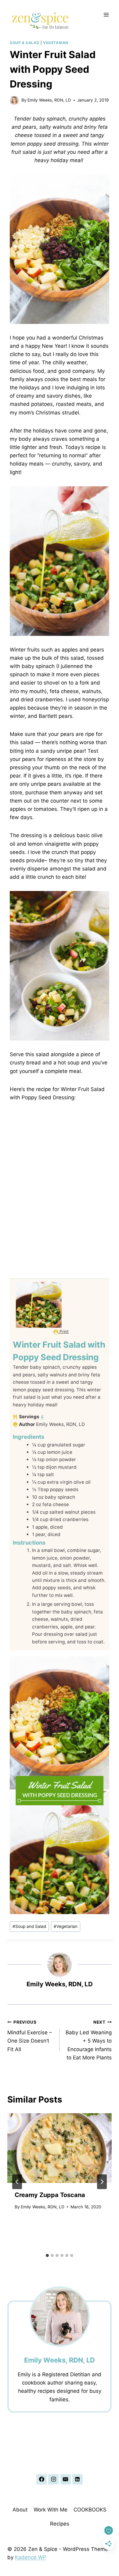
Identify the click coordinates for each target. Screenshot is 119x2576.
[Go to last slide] (17, 2182)
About (20, 2510)
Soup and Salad (29, 1926)
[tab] (47, 2255)
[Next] (102, 2182)
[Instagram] (53, 2479)
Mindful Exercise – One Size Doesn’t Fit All (30, 2036)
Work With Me (50, 2510)
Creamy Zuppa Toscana (50, 2195)
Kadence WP (31, 2557)
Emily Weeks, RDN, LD (49, 100)
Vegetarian (56, 43)
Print (63, 1331)
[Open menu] (106, 15)
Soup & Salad (25, 43)
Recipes (60, 2524)
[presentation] (60, 2148)
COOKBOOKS (90, 2510)
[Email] (66, 2479)
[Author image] (14, 100)
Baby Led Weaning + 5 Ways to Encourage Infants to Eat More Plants (89, 2040)
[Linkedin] (78, 2479)
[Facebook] (41, 2479)
